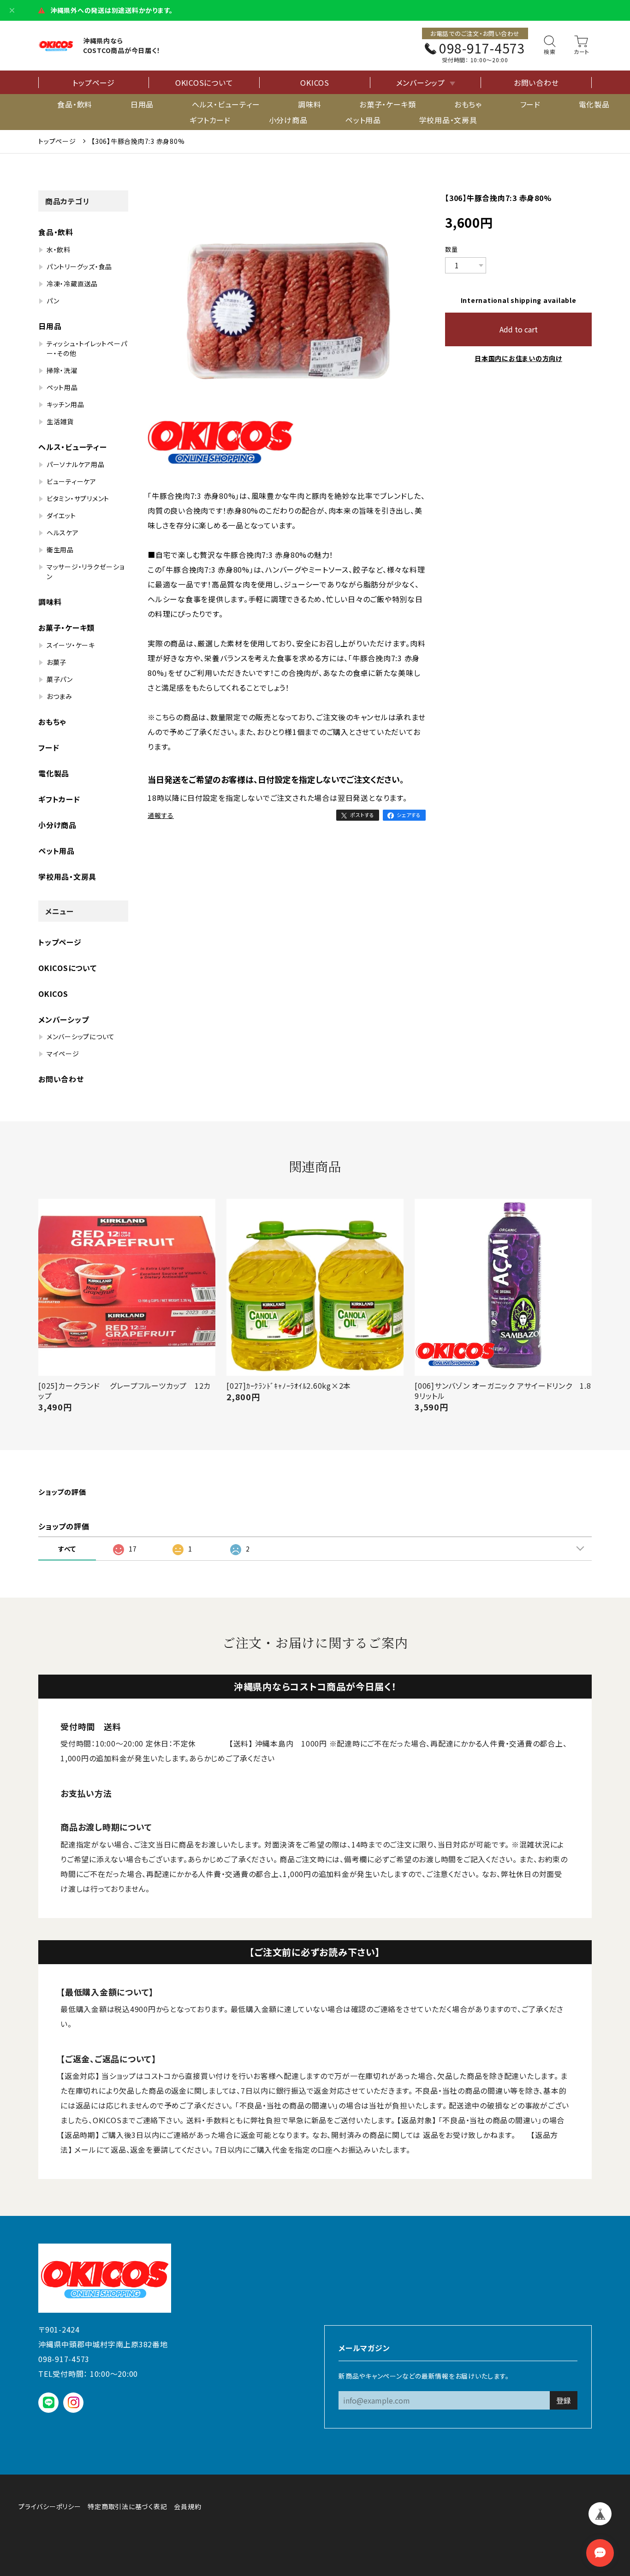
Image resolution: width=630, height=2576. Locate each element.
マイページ (63, 1054)
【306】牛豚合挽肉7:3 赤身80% (138, 141)
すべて (67, 1549)
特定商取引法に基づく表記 (127, 2506)
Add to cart (519, 329)
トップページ (94, 83)
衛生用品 (60, 550)
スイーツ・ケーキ (71, 645)
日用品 (142, 104)
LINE (49, 2402)
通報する (161, 815)
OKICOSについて (204, 83)
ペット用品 (363, 120)
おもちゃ (468, 104)
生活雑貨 (60, 421)
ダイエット (61, 515)
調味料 (309, 104)
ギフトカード (210, 120)
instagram (74, 2402)
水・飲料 (59, 249)
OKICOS (315, 83)
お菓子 (56, 662)
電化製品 (594, 104)
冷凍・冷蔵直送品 (72, 284)
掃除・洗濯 (62, 370)
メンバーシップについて (81, 1036)
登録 (564, 2400)
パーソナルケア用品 (76, 464)
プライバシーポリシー (50, 2506)
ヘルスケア (63, 533)
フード (530, 104)
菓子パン (60, 679)
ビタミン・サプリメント (78, 498)
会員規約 (187, 2506)
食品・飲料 (75, 104)
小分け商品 (288, 120)
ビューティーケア (71, 481)
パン (53, 301)
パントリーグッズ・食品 (79, 266)
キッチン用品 (65, 404)
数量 (452, 249)
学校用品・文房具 (448, 120)
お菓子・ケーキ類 (388, 104)
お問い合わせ (536, 83)
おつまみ (59, 696)
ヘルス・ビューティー (226, 104)
